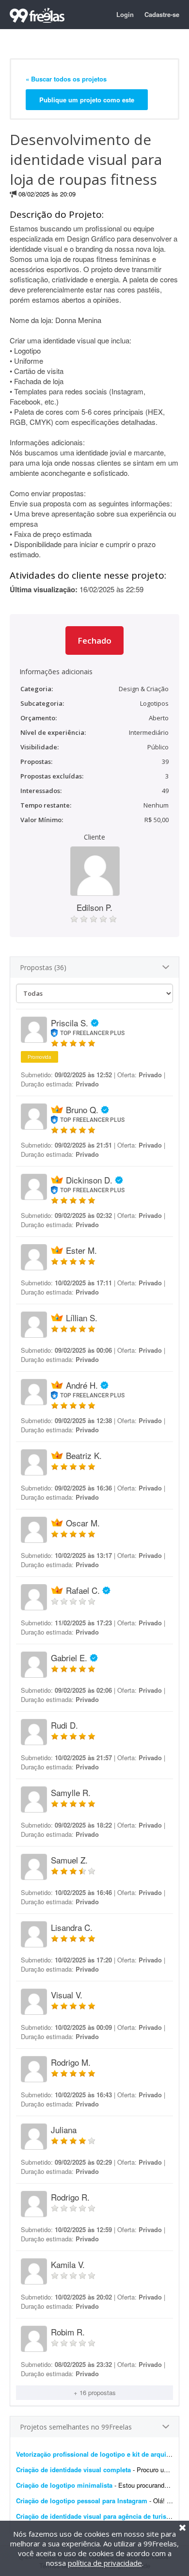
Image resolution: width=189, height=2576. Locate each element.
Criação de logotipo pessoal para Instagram (82, 2501)
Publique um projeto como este (87, 100)
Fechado (94, 640)
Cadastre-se (162, 14)
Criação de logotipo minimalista (64, 2485)
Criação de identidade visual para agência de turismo (96, 2516)
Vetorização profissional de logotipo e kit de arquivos (96, 2454)
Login (125, 14)
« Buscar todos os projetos (66, 79)
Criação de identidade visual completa (73, 2470)
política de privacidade (105, 2563)
